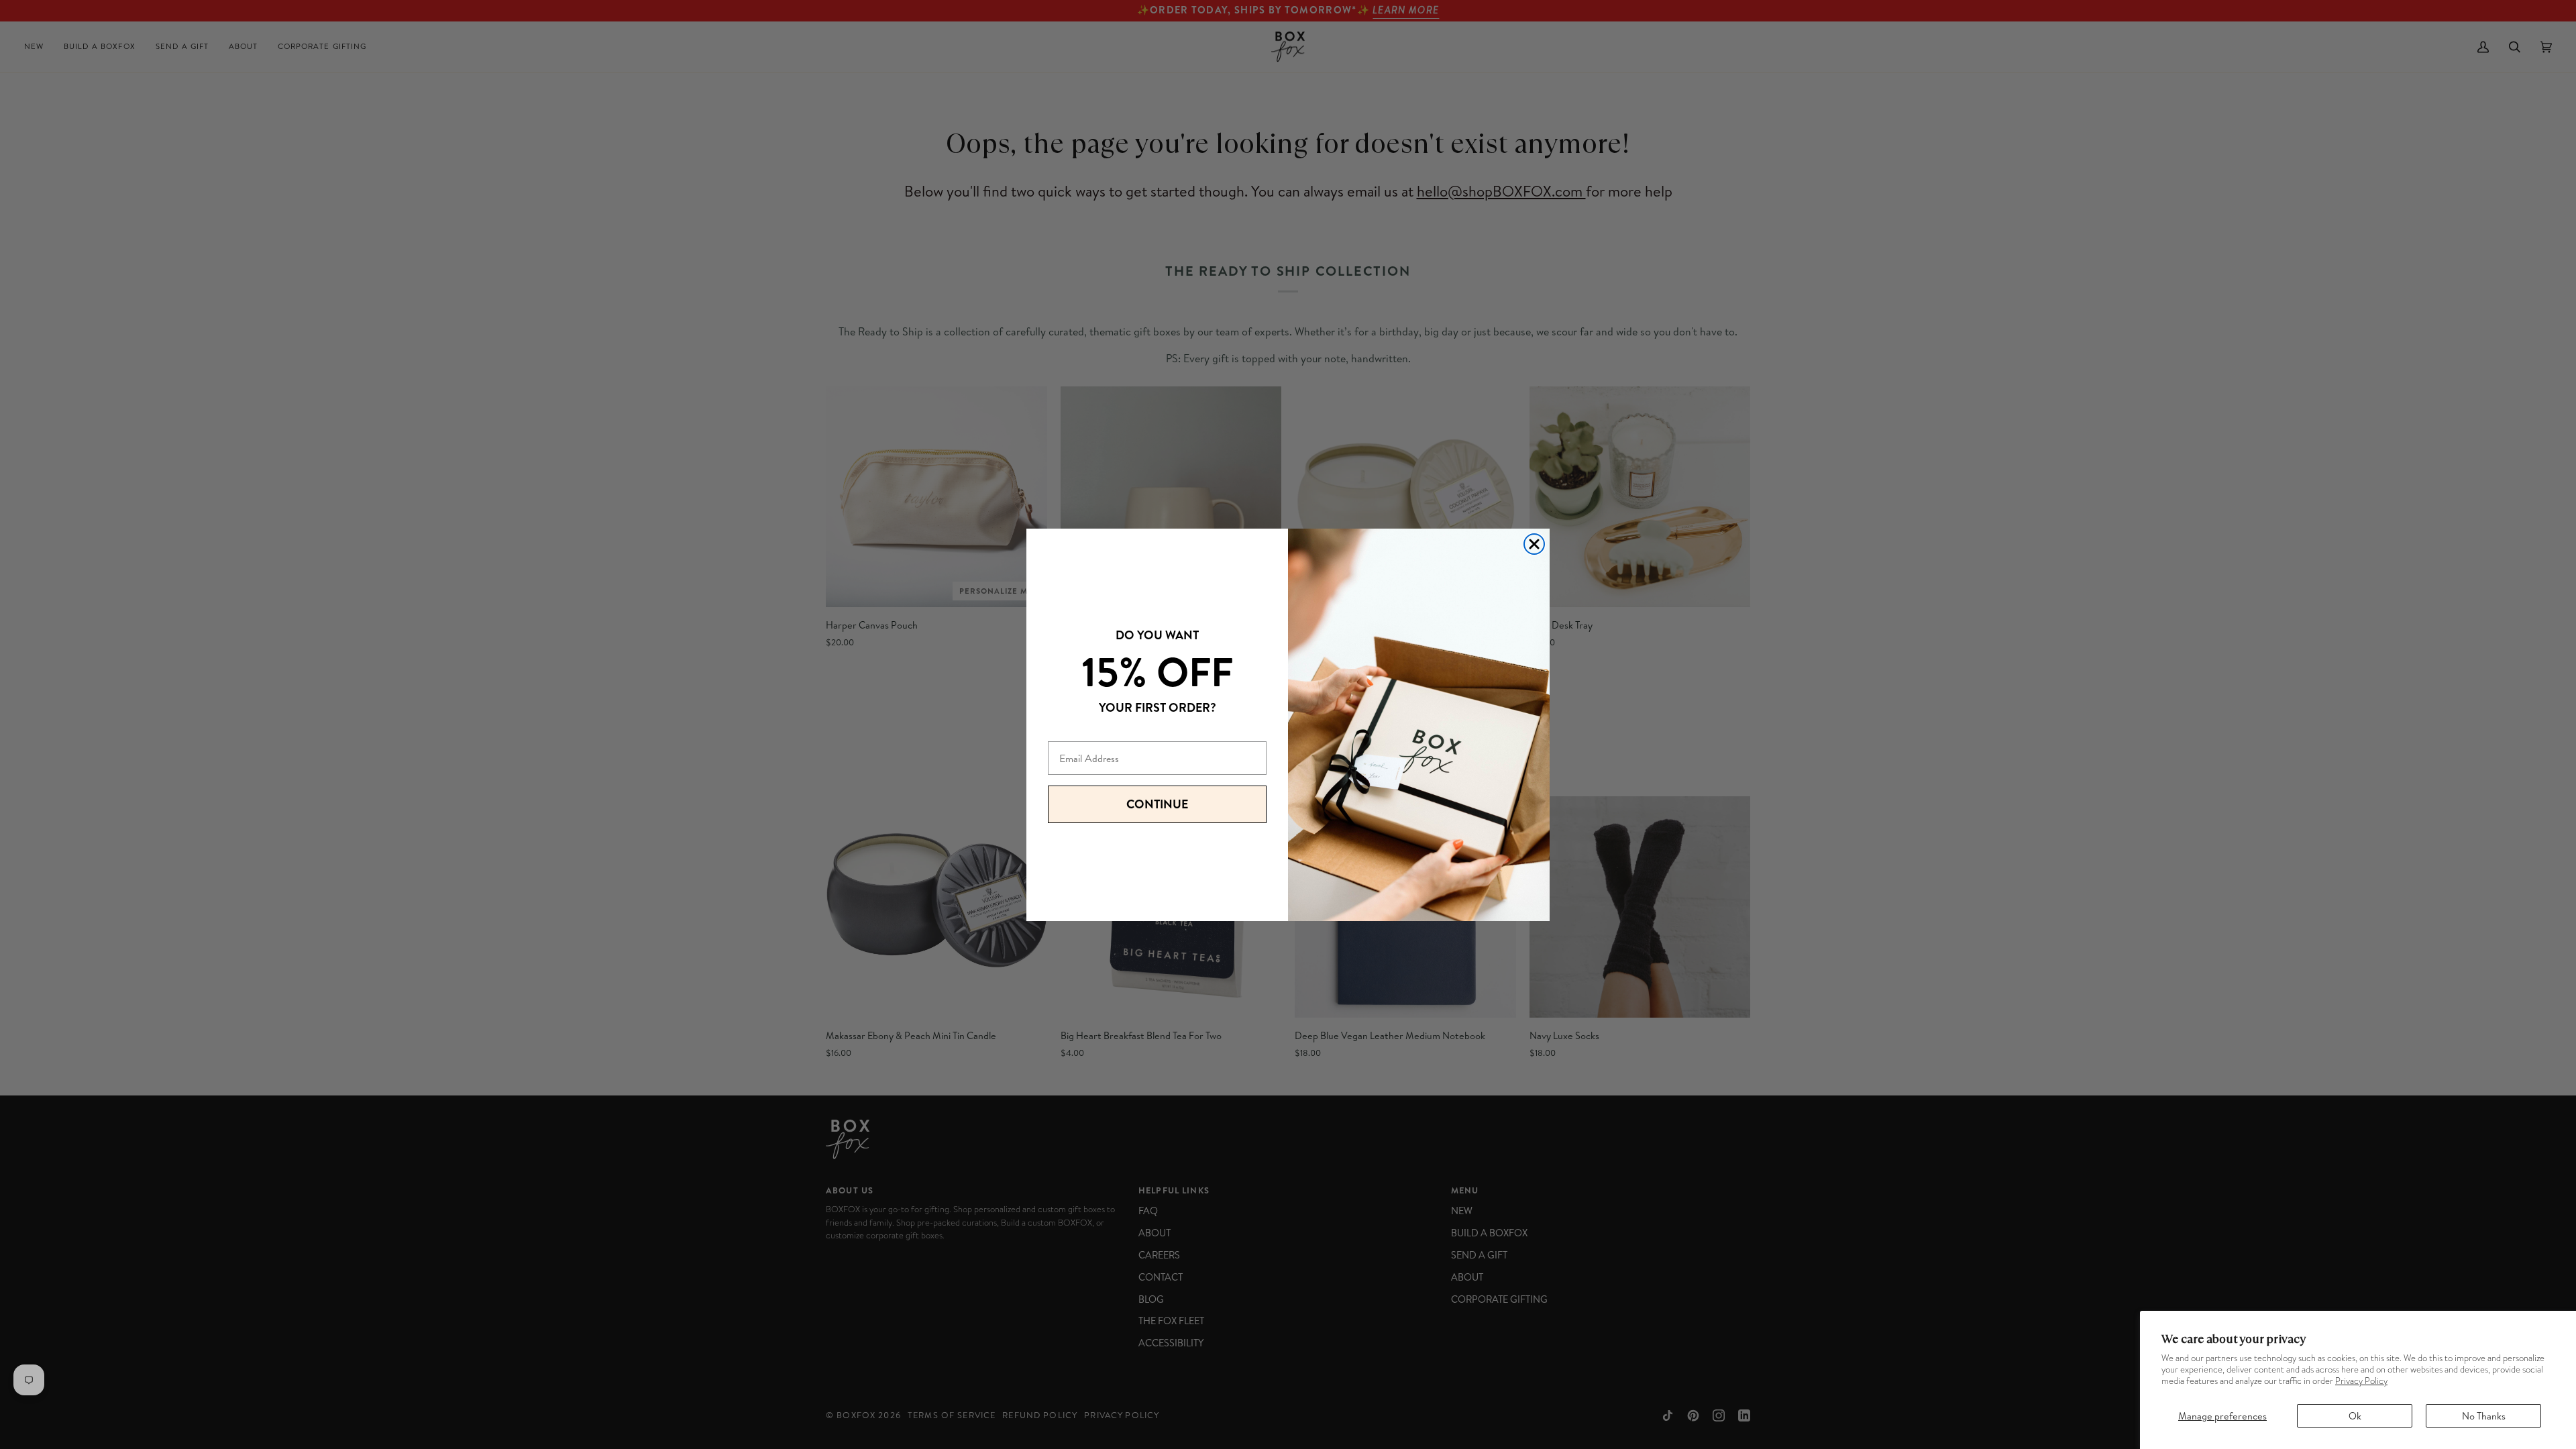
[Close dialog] (1534, 544)
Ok (2355, 1416)
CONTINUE (1157, 804)
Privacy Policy (2361, 1381)
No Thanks (2484, 1416)
